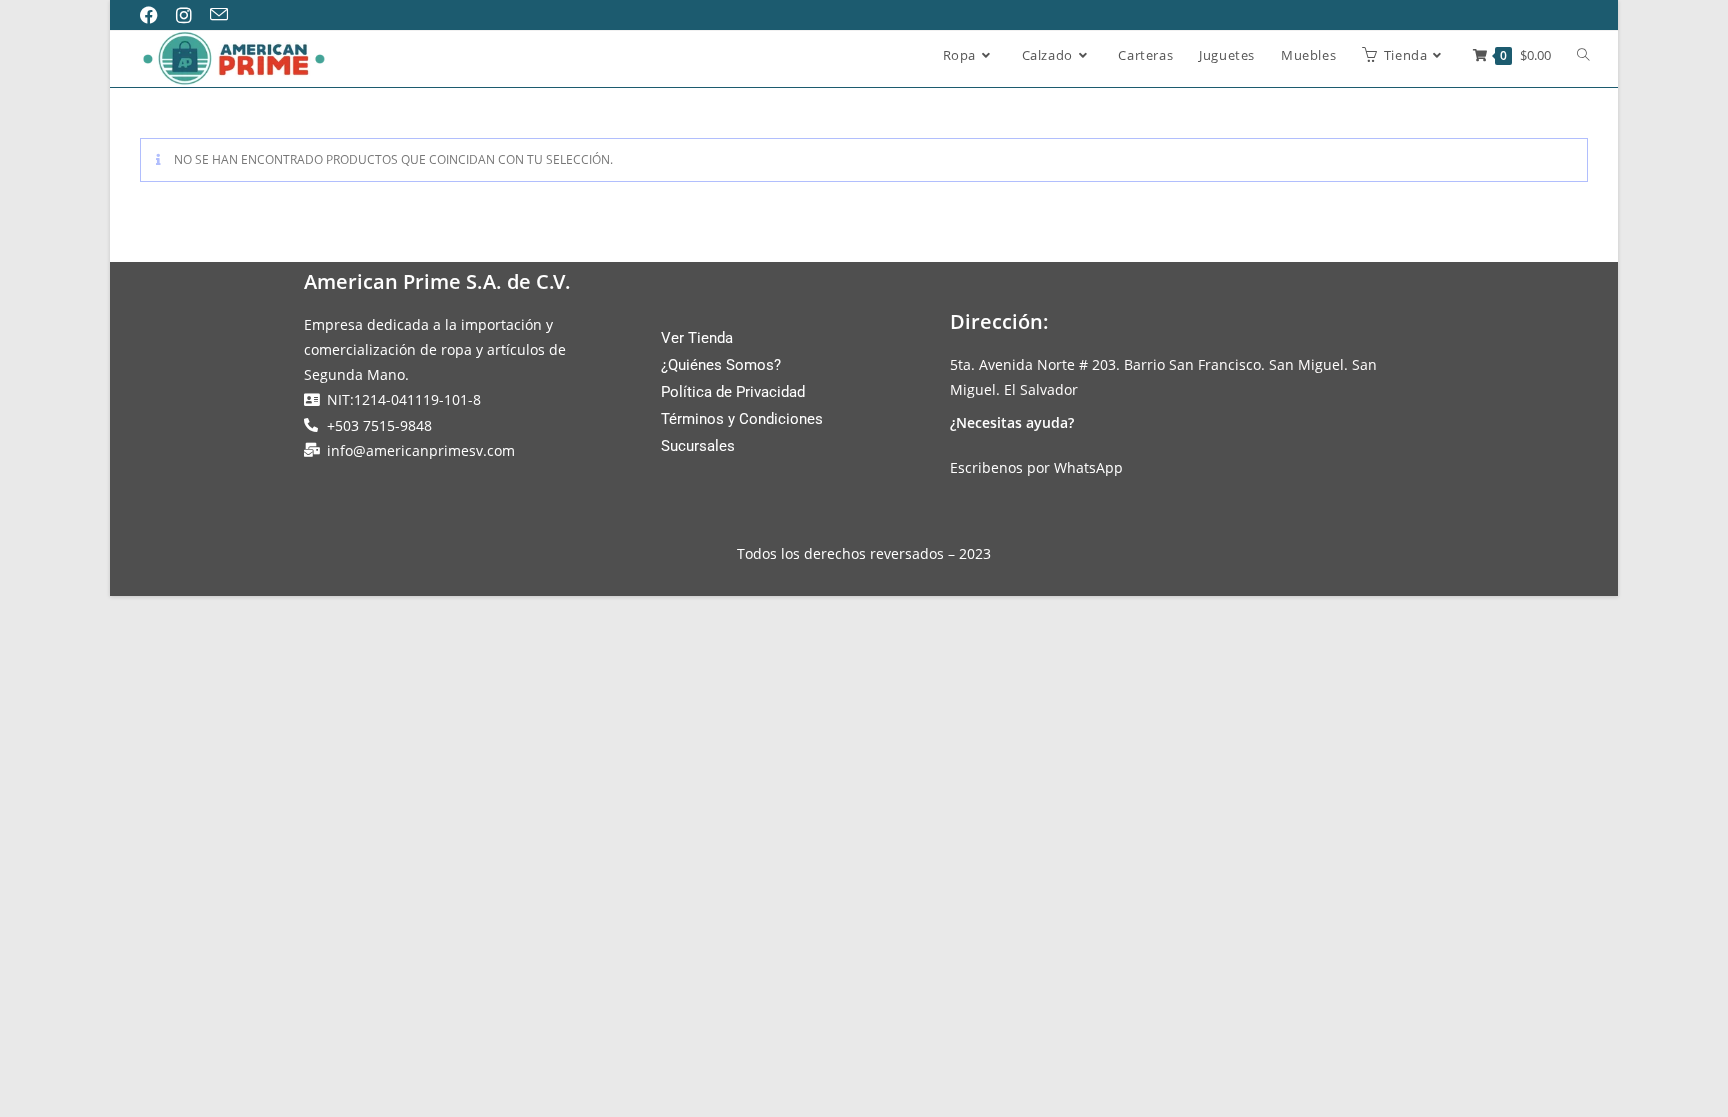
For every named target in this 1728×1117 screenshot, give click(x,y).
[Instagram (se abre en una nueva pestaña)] (191, 15)
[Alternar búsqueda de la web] (1583, 56)
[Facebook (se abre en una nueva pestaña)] (157, 15)
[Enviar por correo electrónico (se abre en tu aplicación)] (226, 15)
